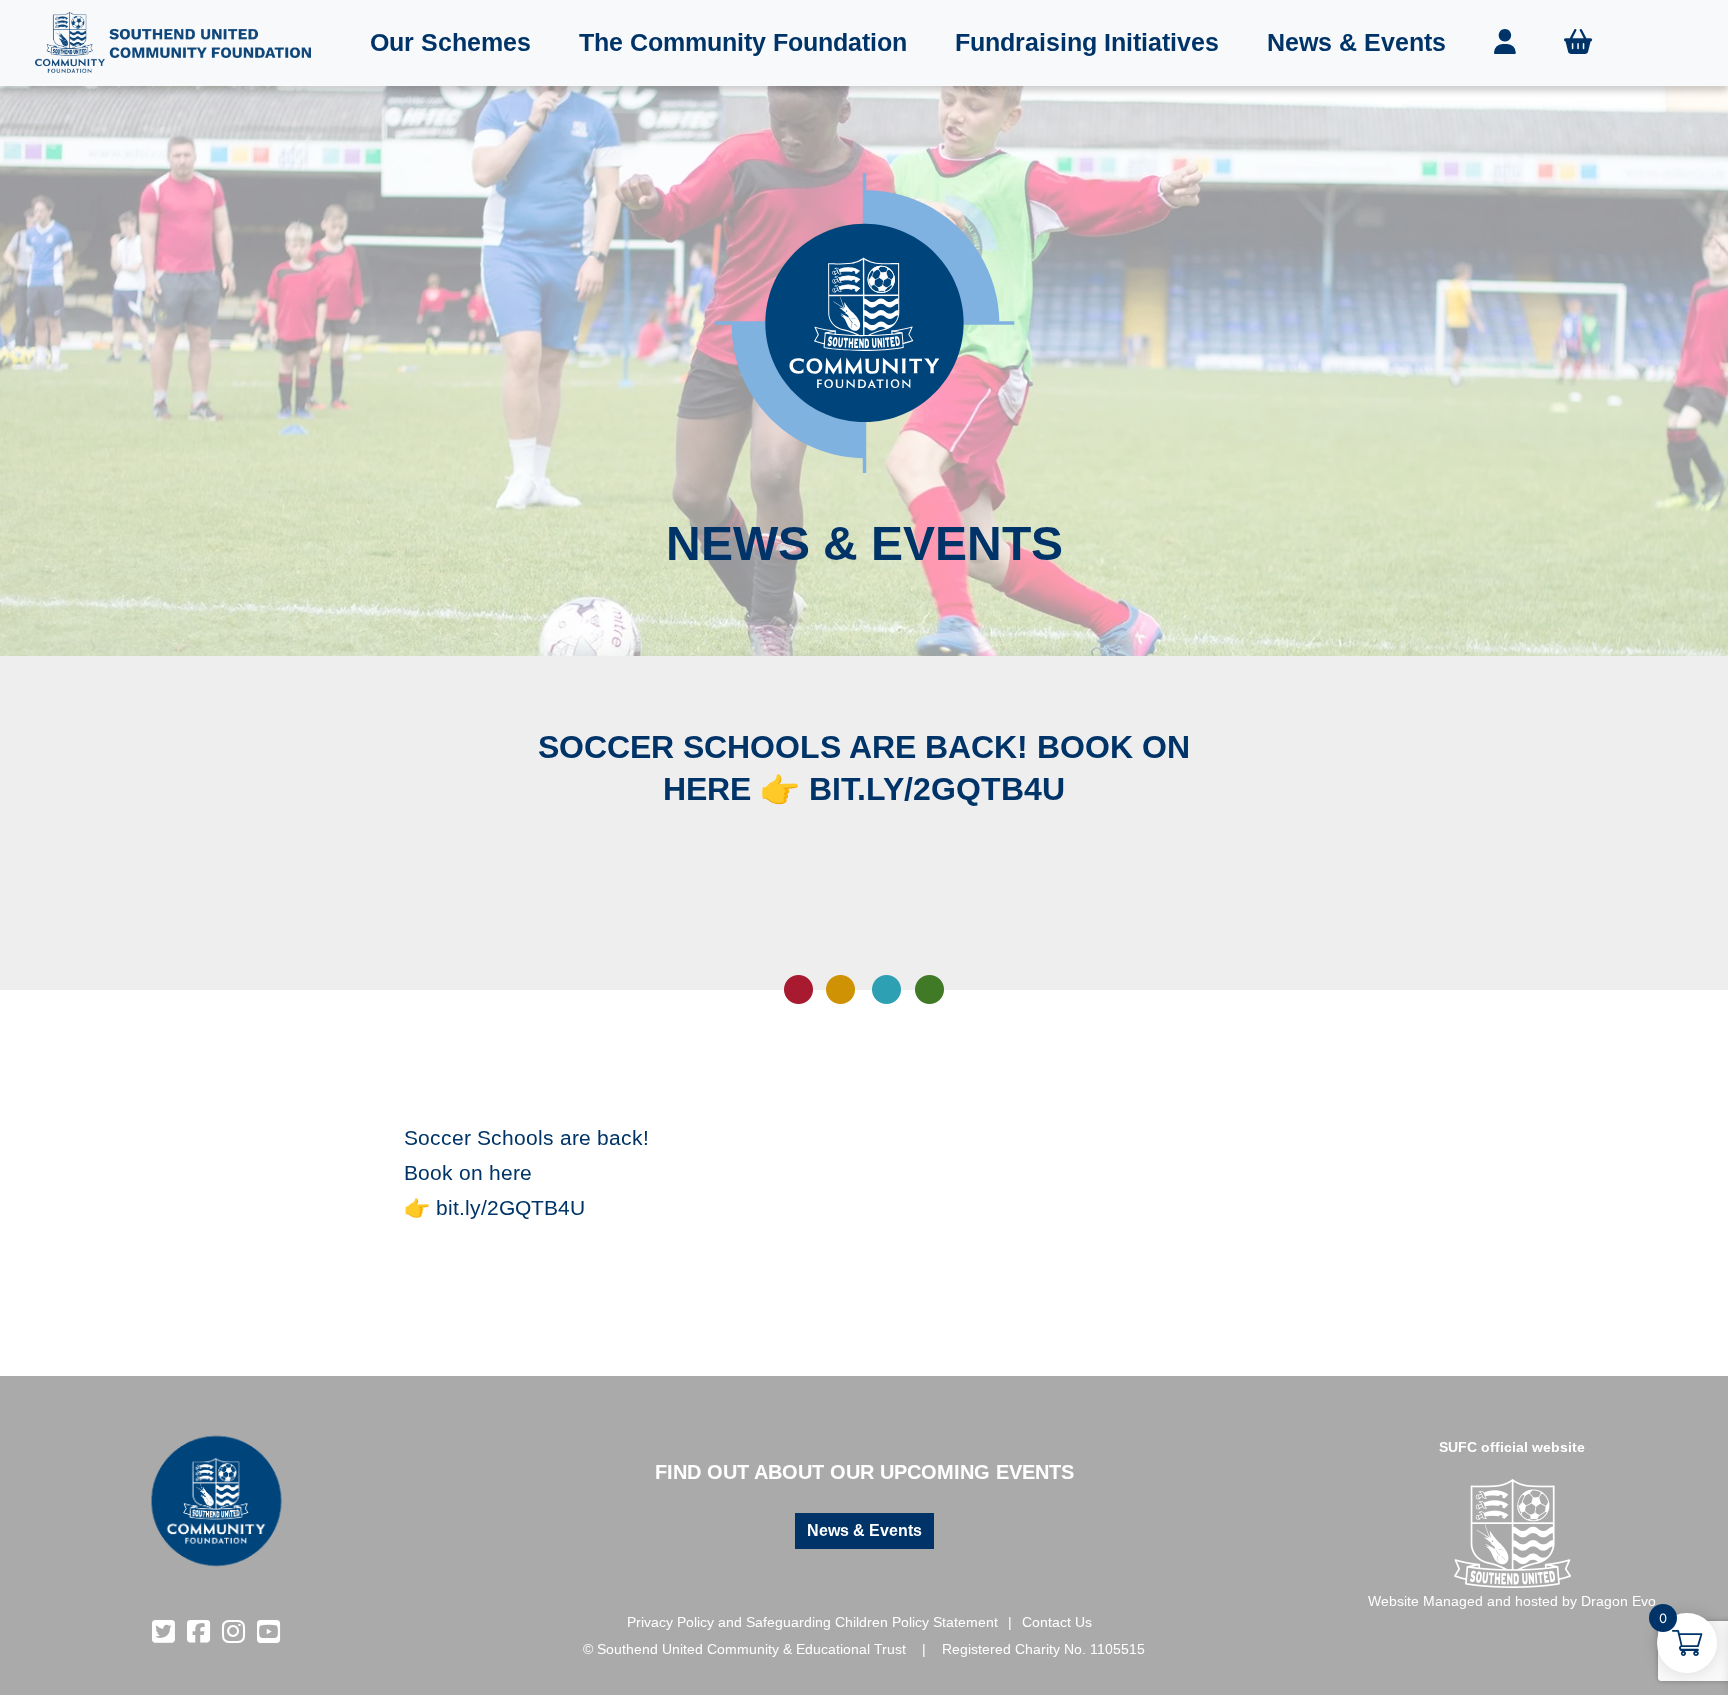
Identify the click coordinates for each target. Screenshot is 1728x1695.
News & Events (1356, 42)
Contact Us (1057, 1622)
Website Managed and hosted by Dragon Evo (1512, 1601)
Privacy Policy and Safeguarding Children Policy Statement (812, 1622)
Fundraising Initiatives (1087, 42)
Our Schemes (450, 42)
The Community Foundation (743, 42)
